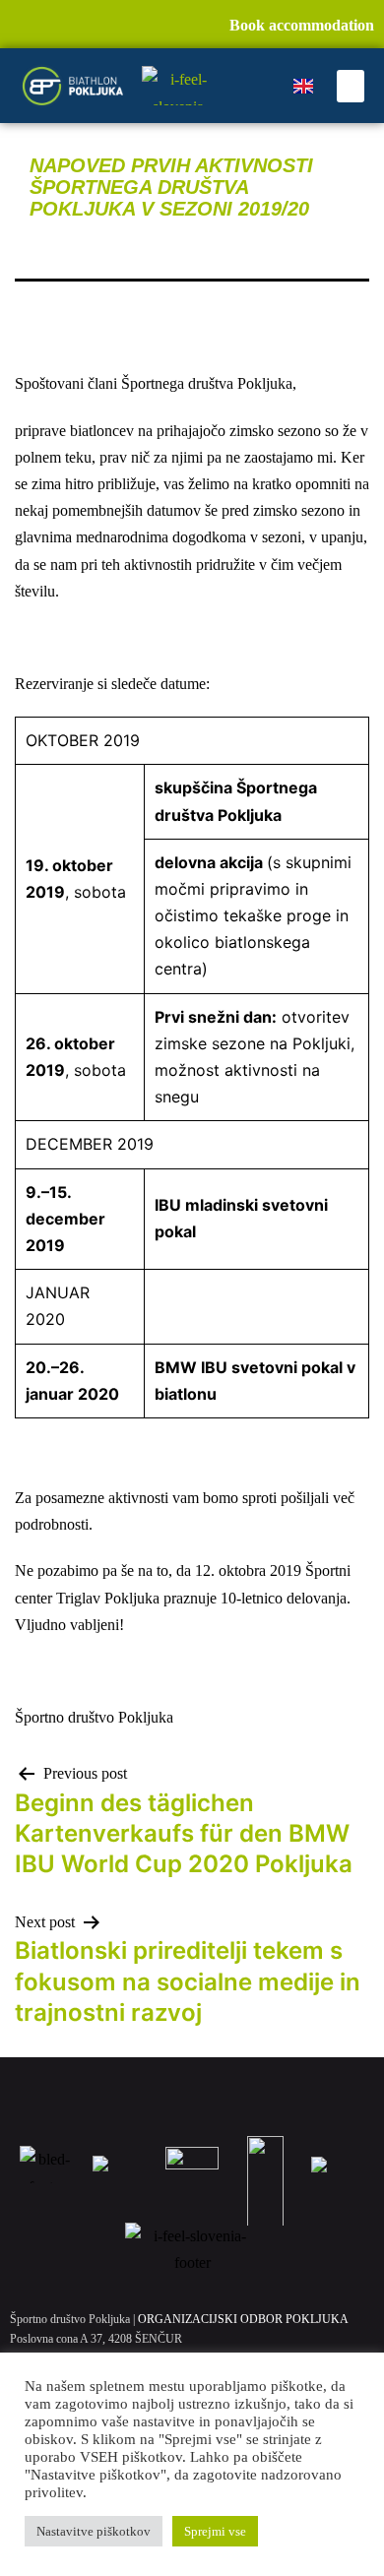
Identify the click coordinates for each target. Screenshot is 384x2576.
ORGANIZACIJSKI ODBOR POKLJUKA (243, 2319)
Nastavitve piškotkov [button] (94, 2531)
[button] (351, 86)
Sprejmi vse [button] (215, 2531)
